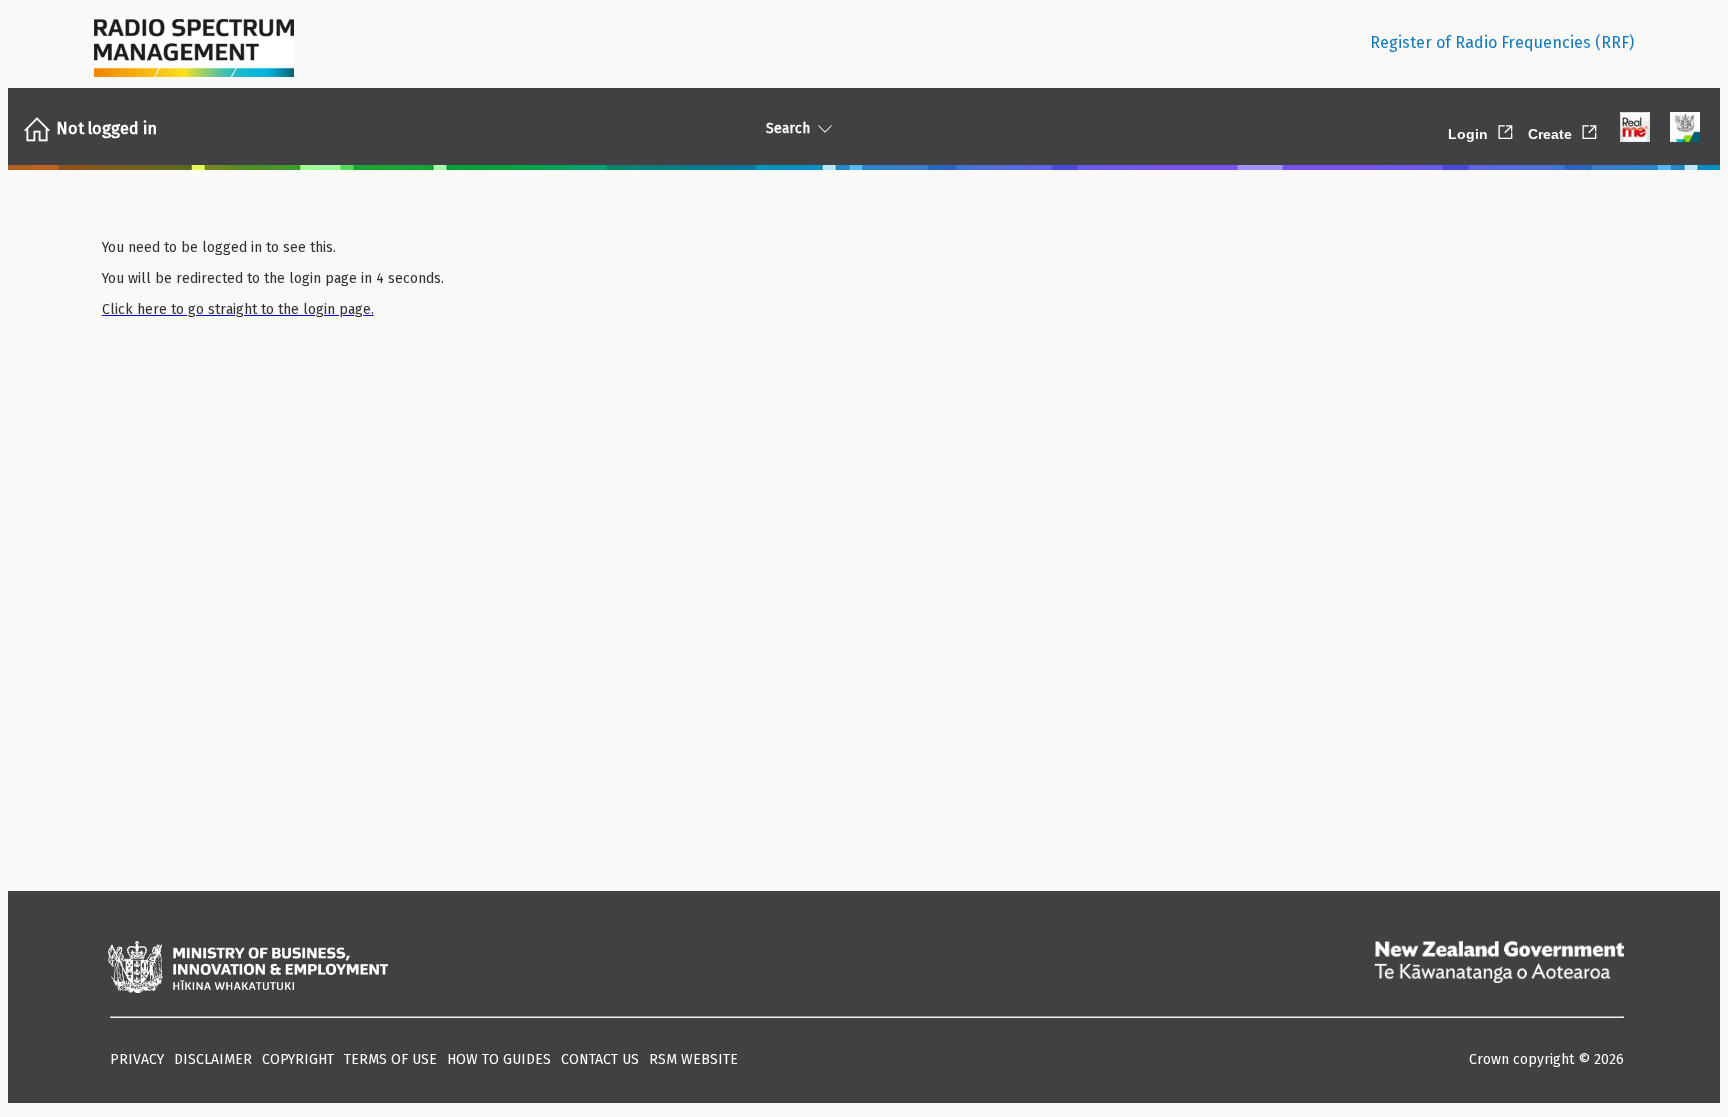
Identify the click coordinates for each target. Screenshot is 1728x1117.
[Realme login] (1635, 129)
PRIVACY (137, 1059)
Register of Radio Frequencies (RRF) (1502, 42)
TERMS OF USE (390, 1059)
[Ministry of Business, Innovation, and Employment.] (248, 969)
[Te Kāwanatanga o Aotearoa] (1499, 969)
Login (1482, 130)
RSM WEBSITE (693, 1059)
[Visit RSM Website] (194, 43)
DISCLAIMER (213, 1059)
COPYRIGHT (298, 1059)
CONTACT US (600, 1059)
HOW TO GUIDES (499, 1059)
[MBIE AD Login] (1685, 129)
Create (1564, 130)
